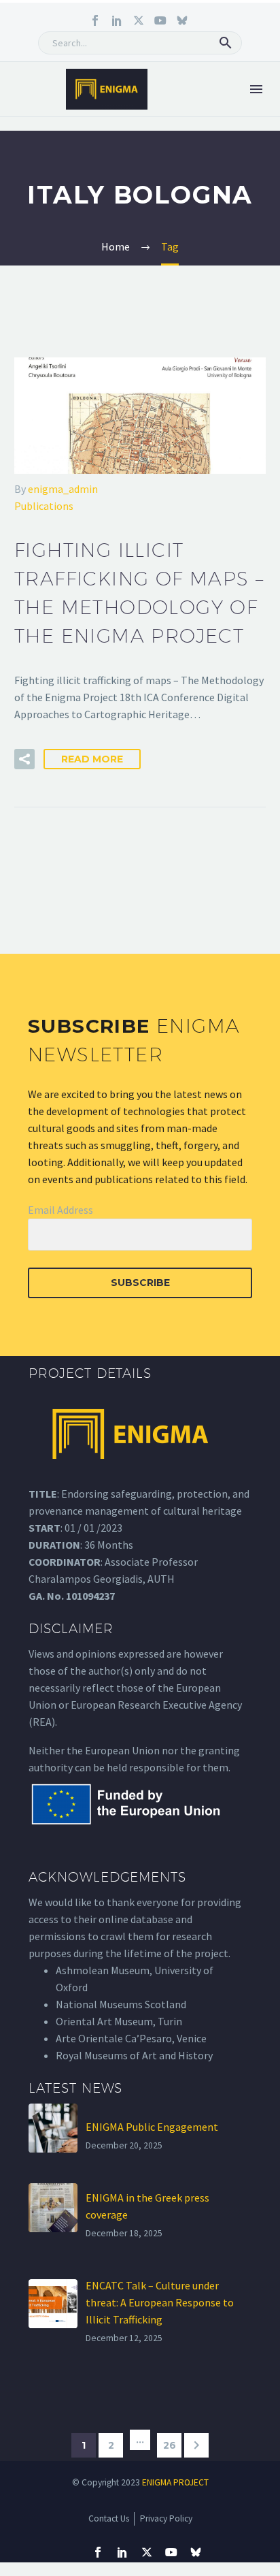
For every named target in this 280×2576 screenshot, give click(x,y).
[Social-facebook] (95, 20)
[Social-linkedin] (117, 20)
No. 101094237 (81, 1596)
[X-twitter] (139, 20)
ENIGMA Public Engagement (152, 2127)
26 (170, 2445)
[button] (226, 43)
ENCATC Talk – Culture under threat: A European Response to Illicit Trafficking (160, 2302)
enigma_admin (63, 489)
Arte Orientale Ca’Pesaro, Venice (131, 2038)
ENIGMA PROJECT (175, 2482)
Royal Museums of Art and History (134, 2055)
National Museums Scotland (121, 2004)
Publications (44, 506)
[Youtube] (160, 20)
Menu (256, 89)
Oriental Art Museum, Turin (119, 2021)
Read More (92, 759)
